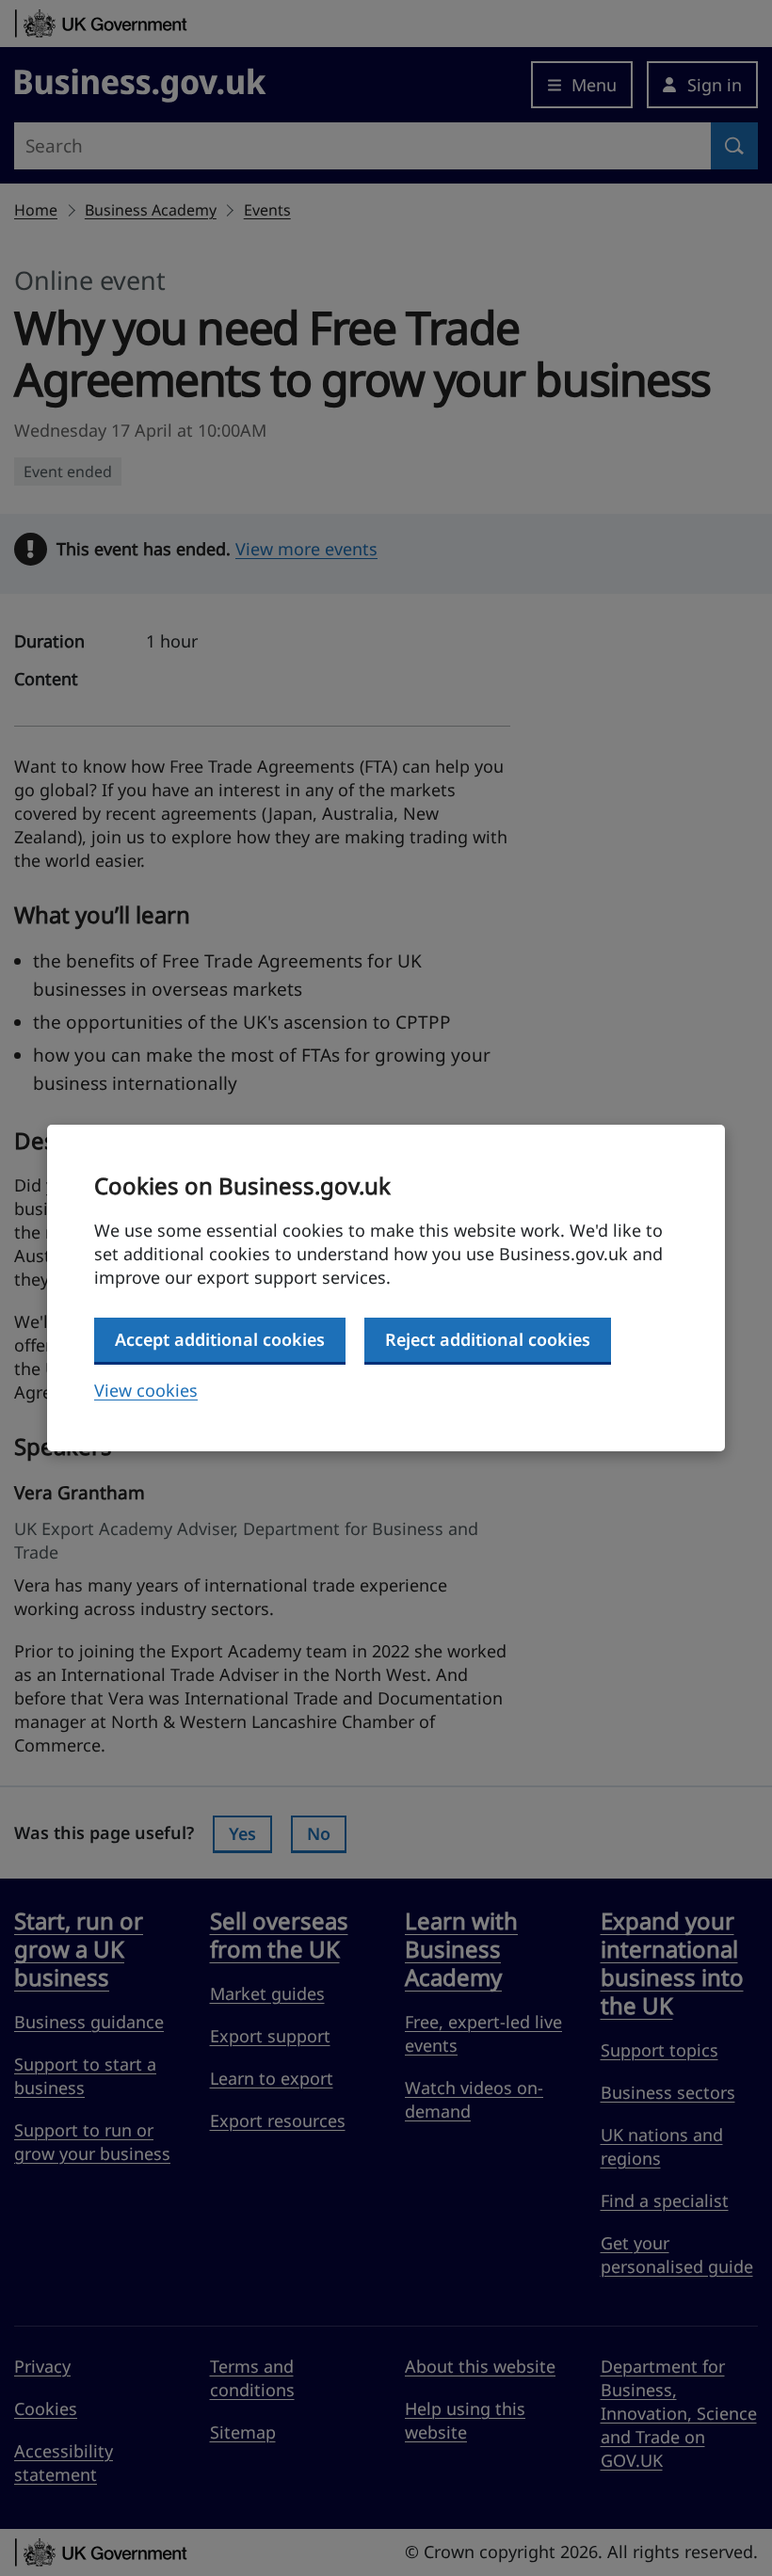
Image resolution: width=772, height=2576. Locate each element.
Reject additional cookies (488, 1339)
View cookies (146, 1390)
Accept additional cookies (220, 1339)
